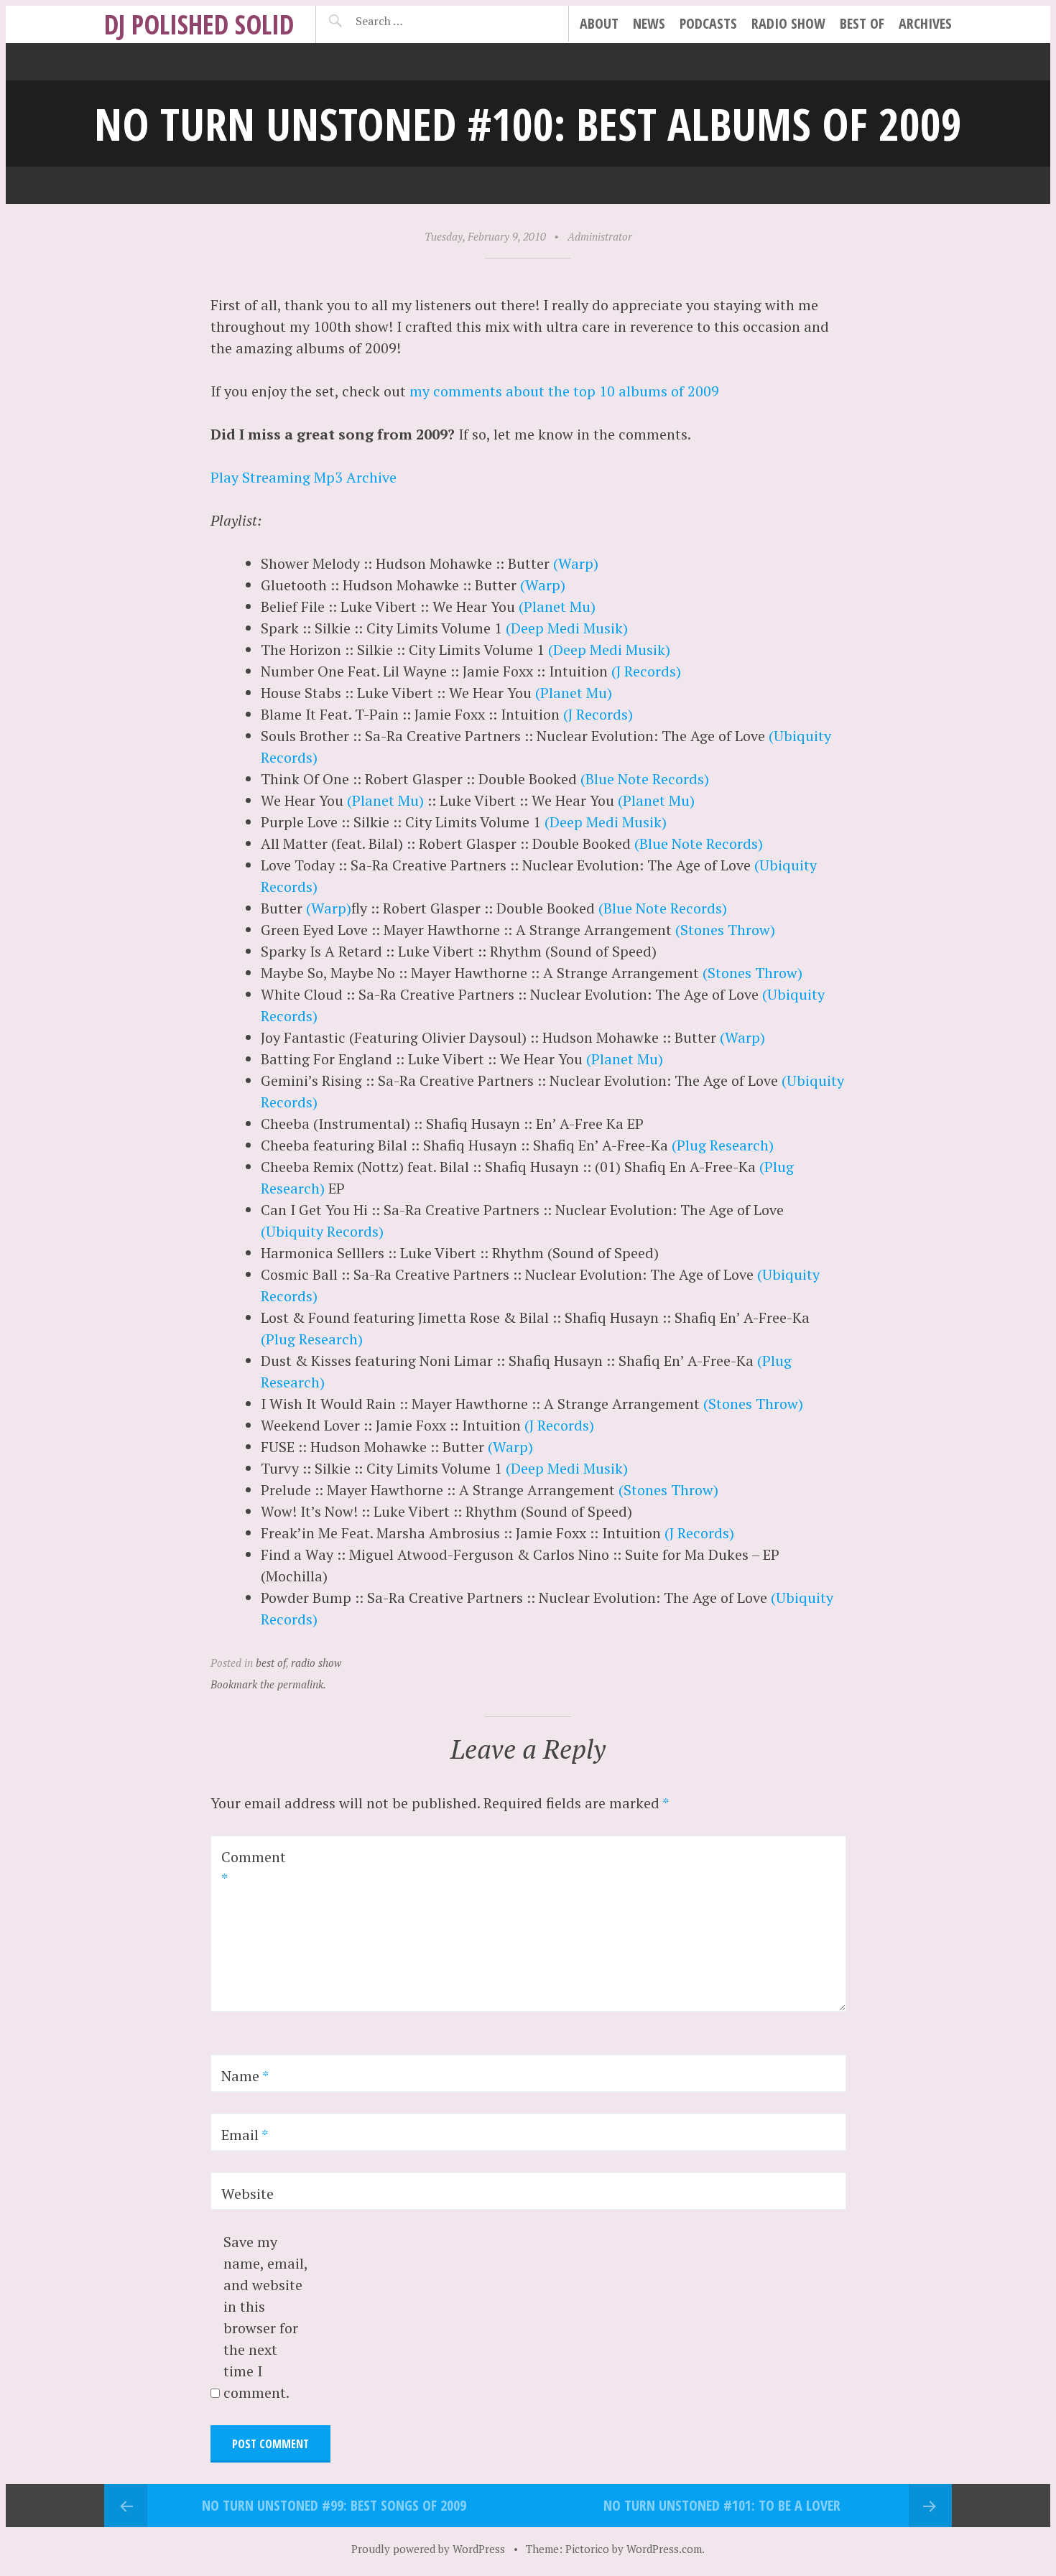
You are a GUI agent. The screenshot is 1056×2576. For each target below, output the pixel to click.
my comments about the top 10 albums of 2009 (564, 391)
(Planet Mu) (557, 606)
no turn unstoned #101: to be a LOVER (722, 2505)
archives (925, 23)
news (649, 23)
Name (245, 2076)
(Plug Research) (723, 1145)
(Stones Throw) (725, 930)
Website (247, 2194)
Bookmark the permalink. (268, 1684)
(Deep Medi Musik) (567, 628)
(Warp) (576, 563)
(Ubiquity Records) (322, 1231)
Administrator (600, 236)
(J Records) (646, 671)
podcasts (708, 23)
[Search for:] (415, 21)
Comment (254, 1868)
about (599, 23)
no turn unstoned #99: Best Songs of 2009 (334, 2505)
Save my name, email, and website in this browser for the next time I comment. (265, 2317)
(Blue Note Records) (645, 779)
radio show (788, 23)
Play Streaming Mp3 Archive (304, 477)
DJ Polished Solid (199, 24)
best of (862, 23)
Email (245, 2135)
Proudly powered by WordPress (428, 2549)
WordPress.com (664, 2549)
